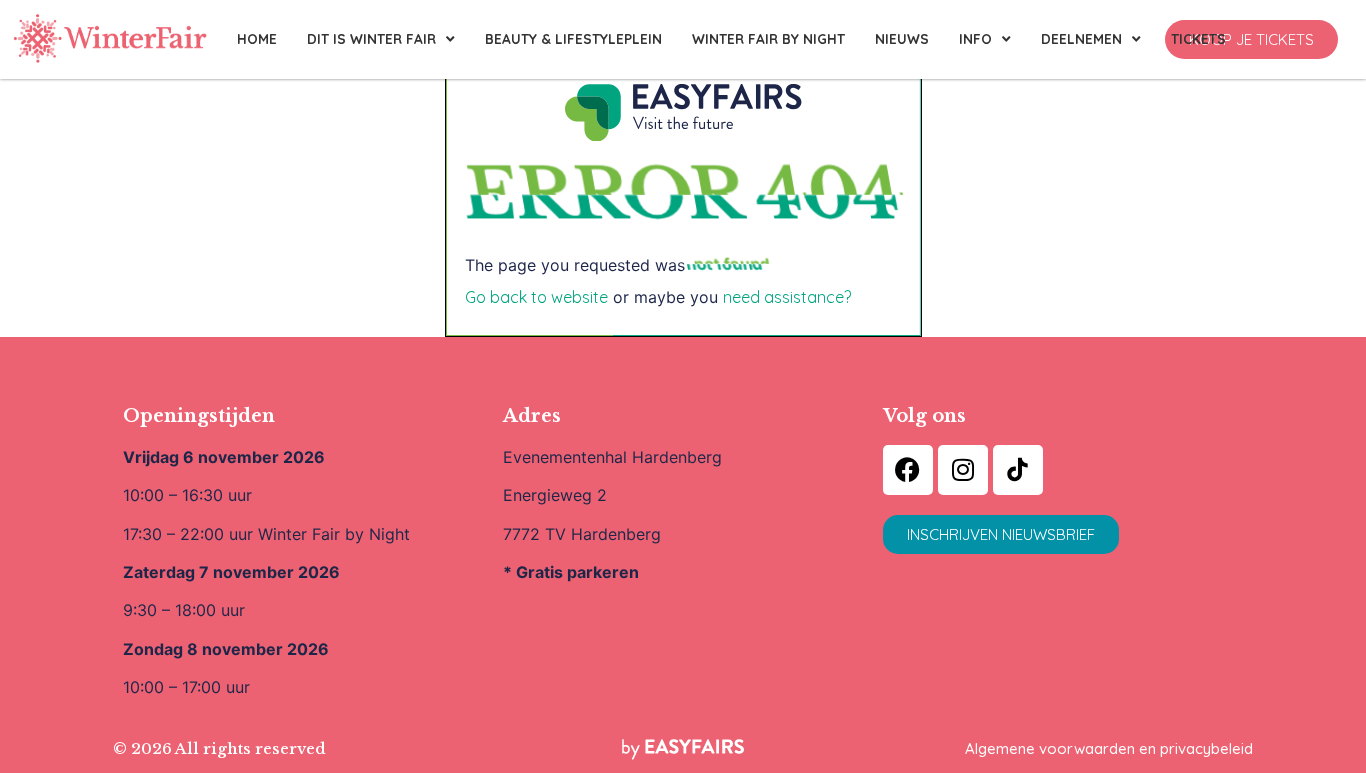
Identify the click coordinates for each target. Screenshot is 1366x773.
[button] (1251, 39)
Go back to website (536, 297)
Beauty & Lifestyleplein (573, 38)
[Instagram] (963, 470)
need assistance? (787, 297)
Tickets (1198, 38)
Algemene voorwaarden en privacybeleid (1109, 748)
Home (257, 38)
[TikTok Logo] (1018, 470)
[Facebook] (908, 470)
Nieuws (902, 38)
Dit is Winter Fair (371, 38)
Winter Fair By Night (768, 38)
